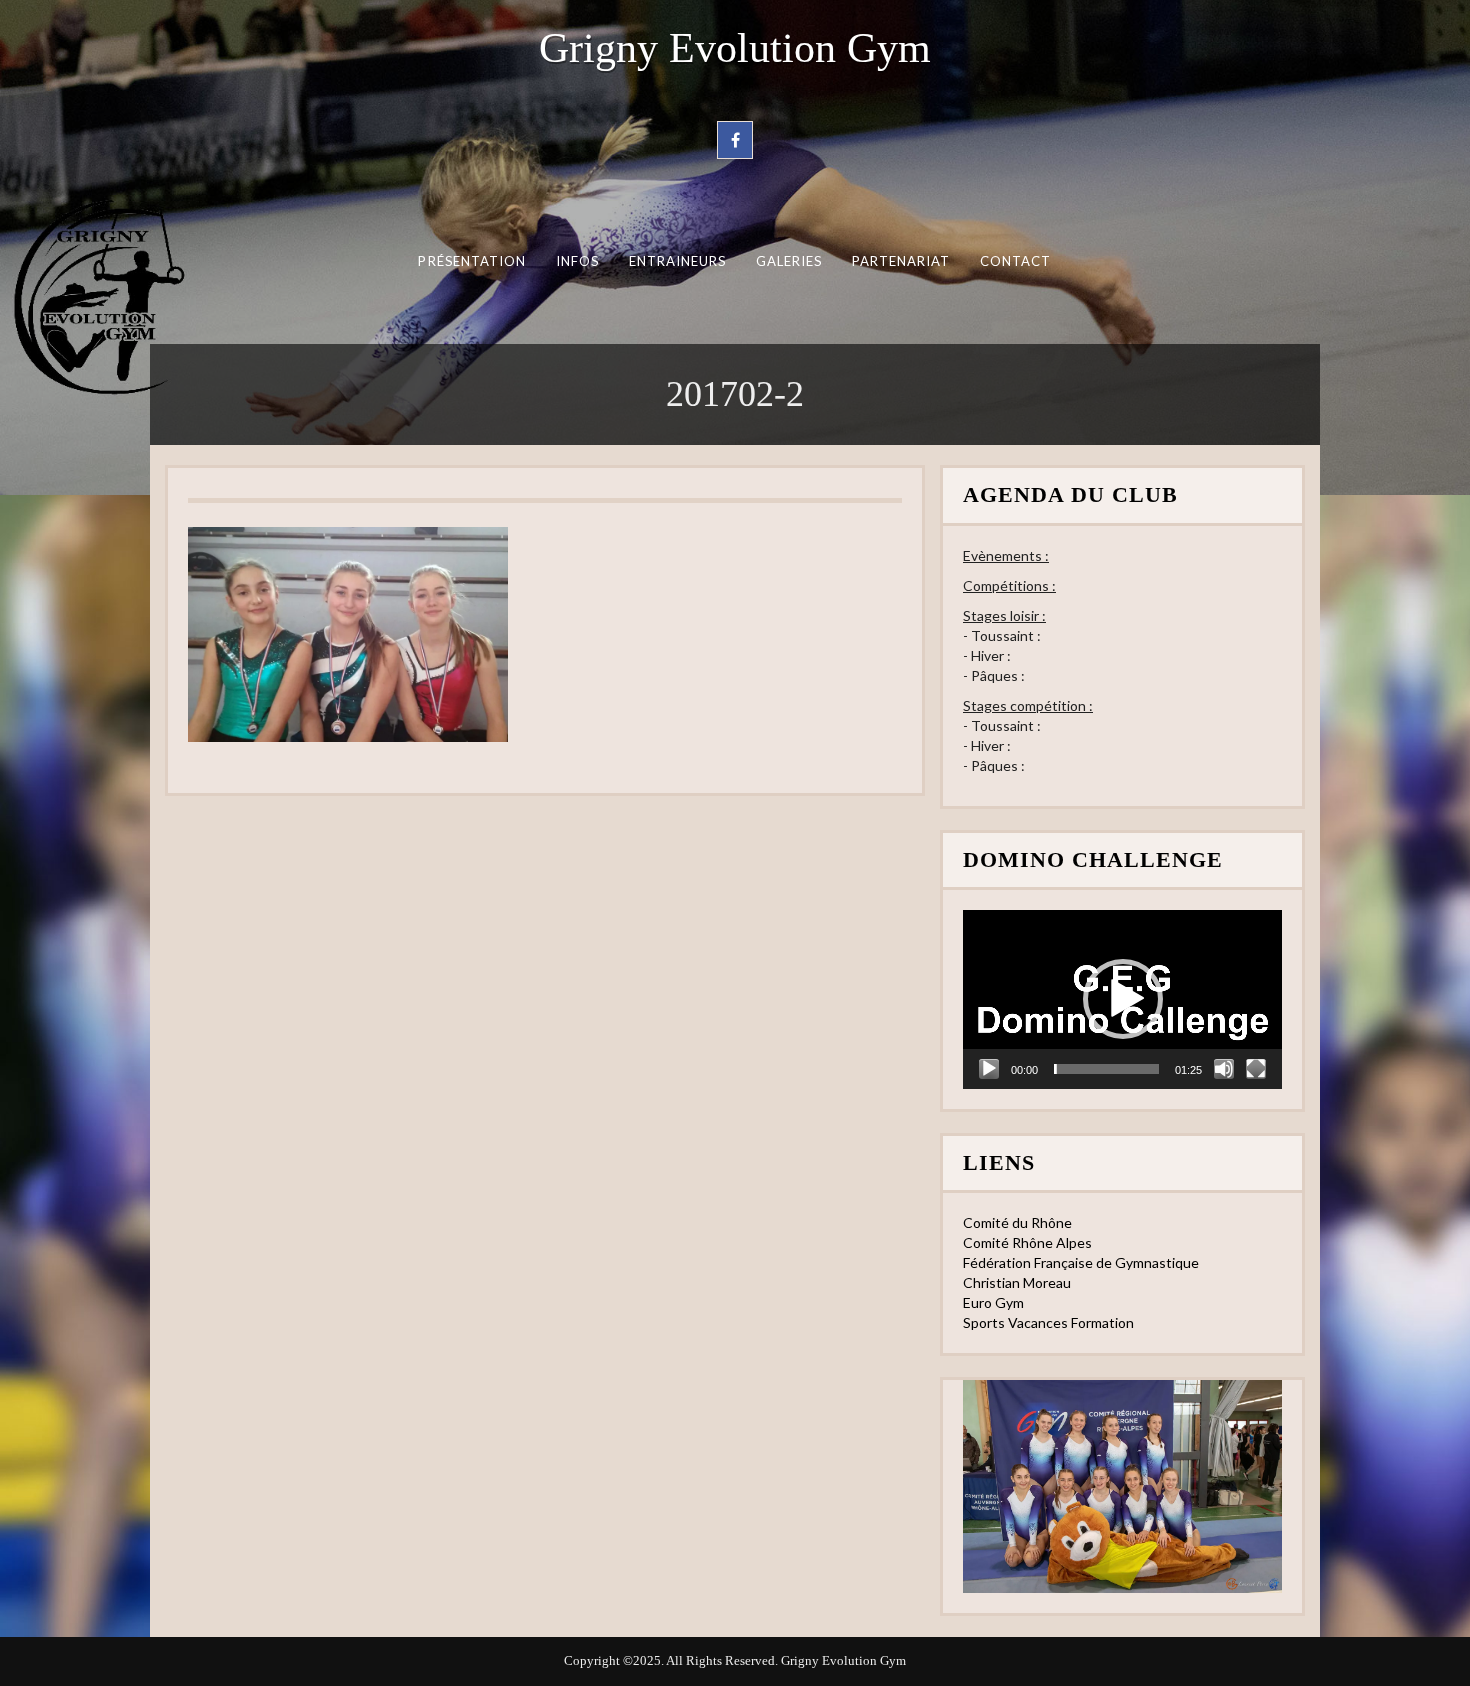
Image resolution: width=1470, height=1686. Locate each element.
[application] (1122, 999)
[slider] (1106, 1069)
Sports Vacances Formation (1048, 1322)
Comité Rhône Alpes (1027, 1242)
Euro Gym (993, 1302)
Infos (577, 261)
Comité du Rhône (1017, 1222)
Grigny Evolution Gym (735, 48)
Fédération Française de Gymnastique (1081, 1262)
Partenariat (901, 261)
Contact (1016, 261)
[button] (1123, 999)
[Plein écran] (1256, 1069)
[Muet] (1224, 1069)
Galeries (789, 261)
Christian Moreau (1017, 1282)
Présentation (472, 261)
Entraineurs (678, 261)
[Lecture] (989, 1069)
